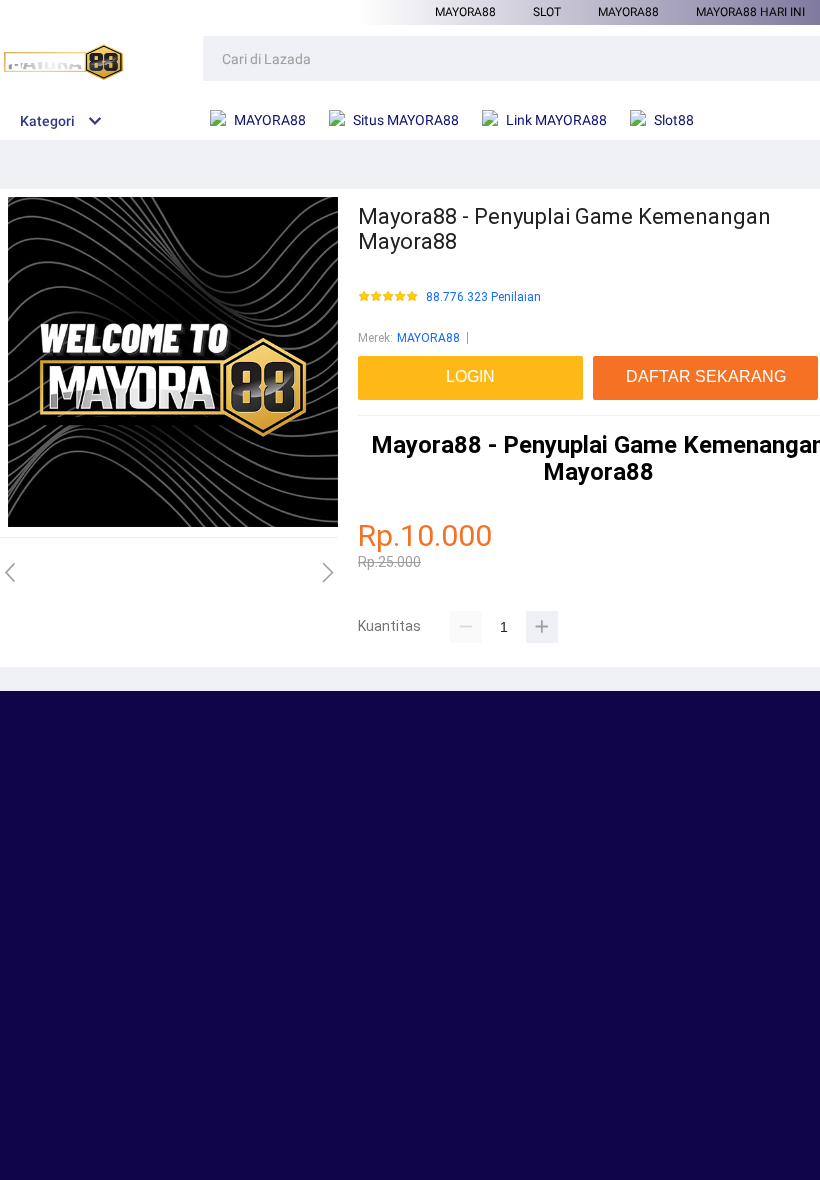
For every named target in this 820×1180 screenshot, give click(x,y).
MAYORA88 (465, 12)
